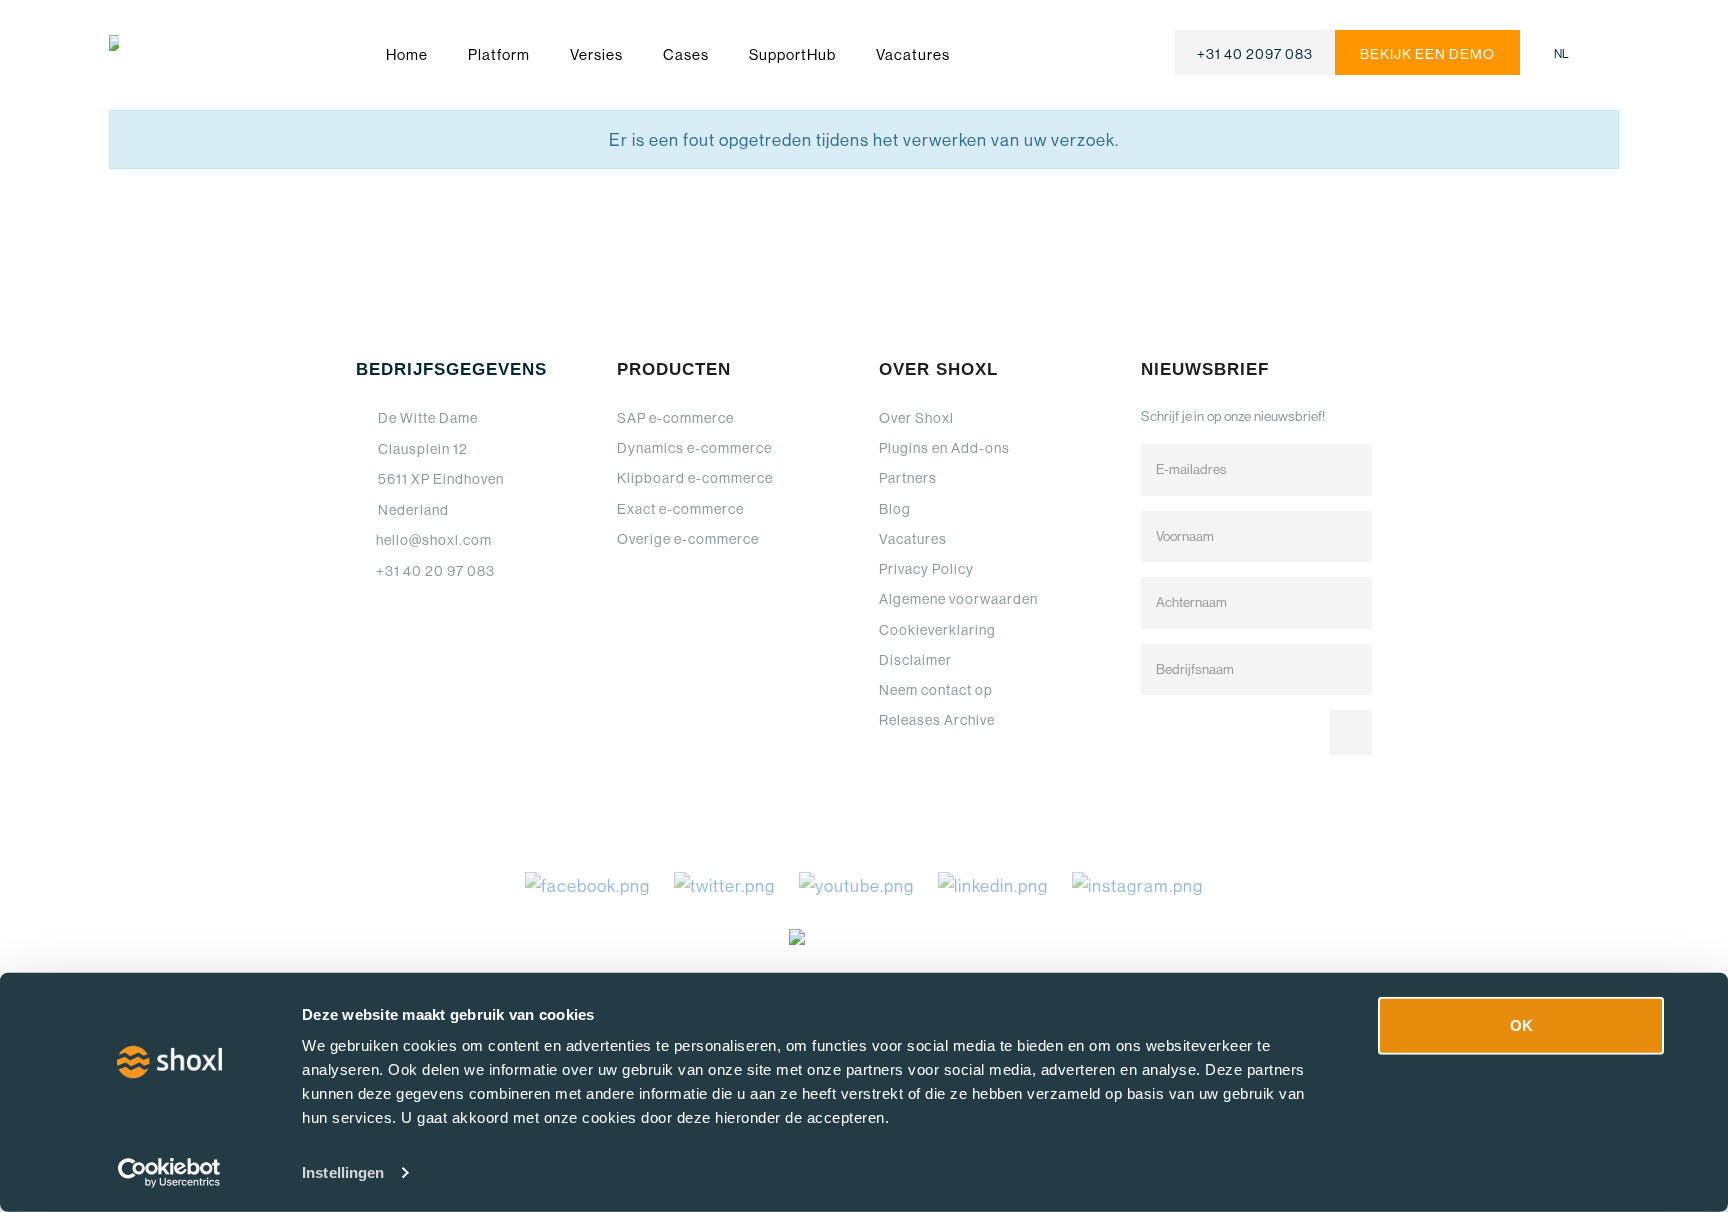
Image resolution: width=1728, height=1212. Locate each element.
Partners (908, 478)
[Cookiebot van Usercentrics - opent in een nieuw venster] (169, 1173)
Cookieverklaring (937, 630)
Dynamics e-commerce (694, 448)
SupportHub (792, 54)
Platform (499, 54)
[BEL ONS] (1255, 52)
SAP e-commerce (675, 418)
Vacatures (913, 54)
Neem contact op (936, 690)
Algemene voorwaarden (958, 599)
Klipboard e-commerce (695, 478)
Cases (686, 54)
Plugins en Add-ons (944, 448)
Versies (596, 54)
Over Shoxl (916, 418)
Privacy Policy (926, 569)
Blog (895, 509)
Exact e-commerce (680, 509)
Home (407, 54)
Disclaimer (915, 660)
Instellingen (343, 1172)
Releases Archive (937, 720)
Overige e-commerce (688, 539)
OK (1521, 1025)
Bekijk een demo (1427, 54)
